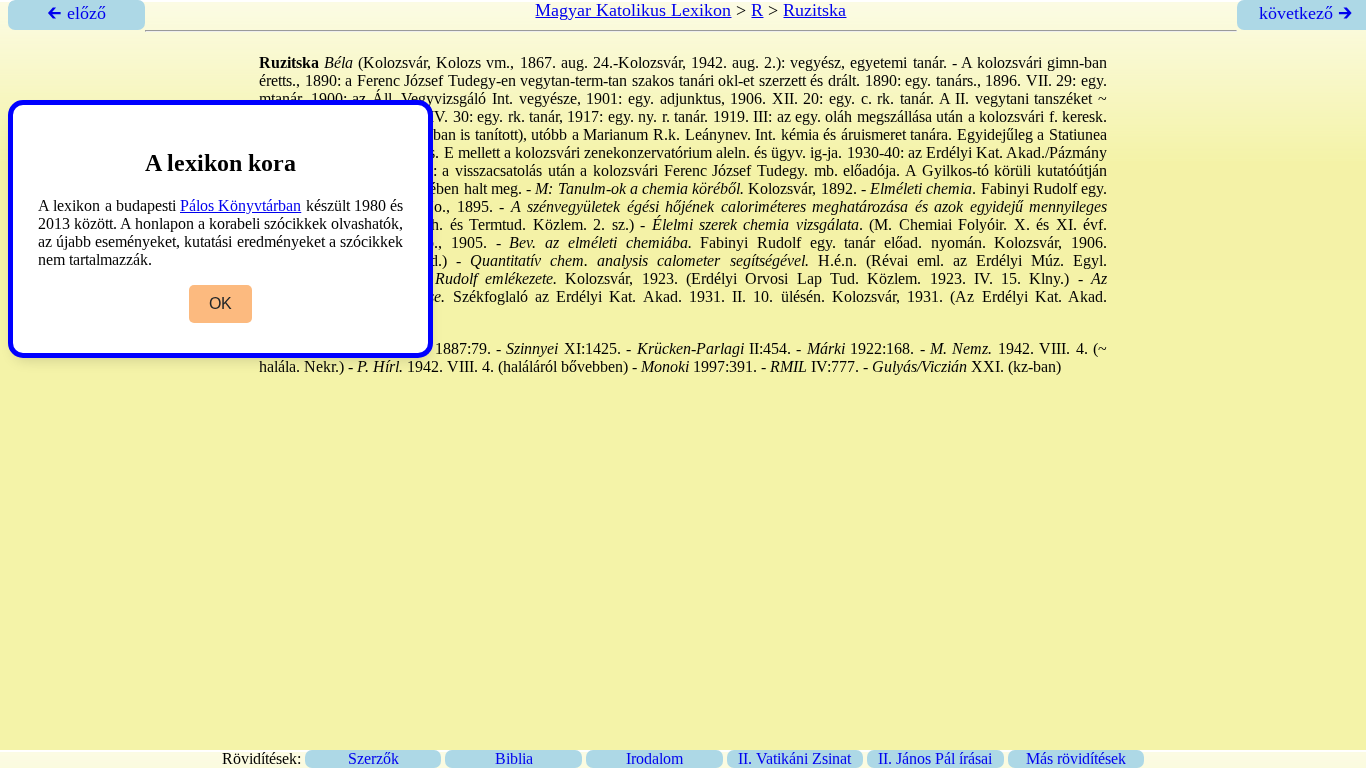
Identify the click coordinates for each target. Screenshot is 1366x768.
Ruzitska (814, 10)
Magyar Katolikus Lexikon (633, 10)
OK (220, 303)
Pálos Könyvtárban (240, 205)
